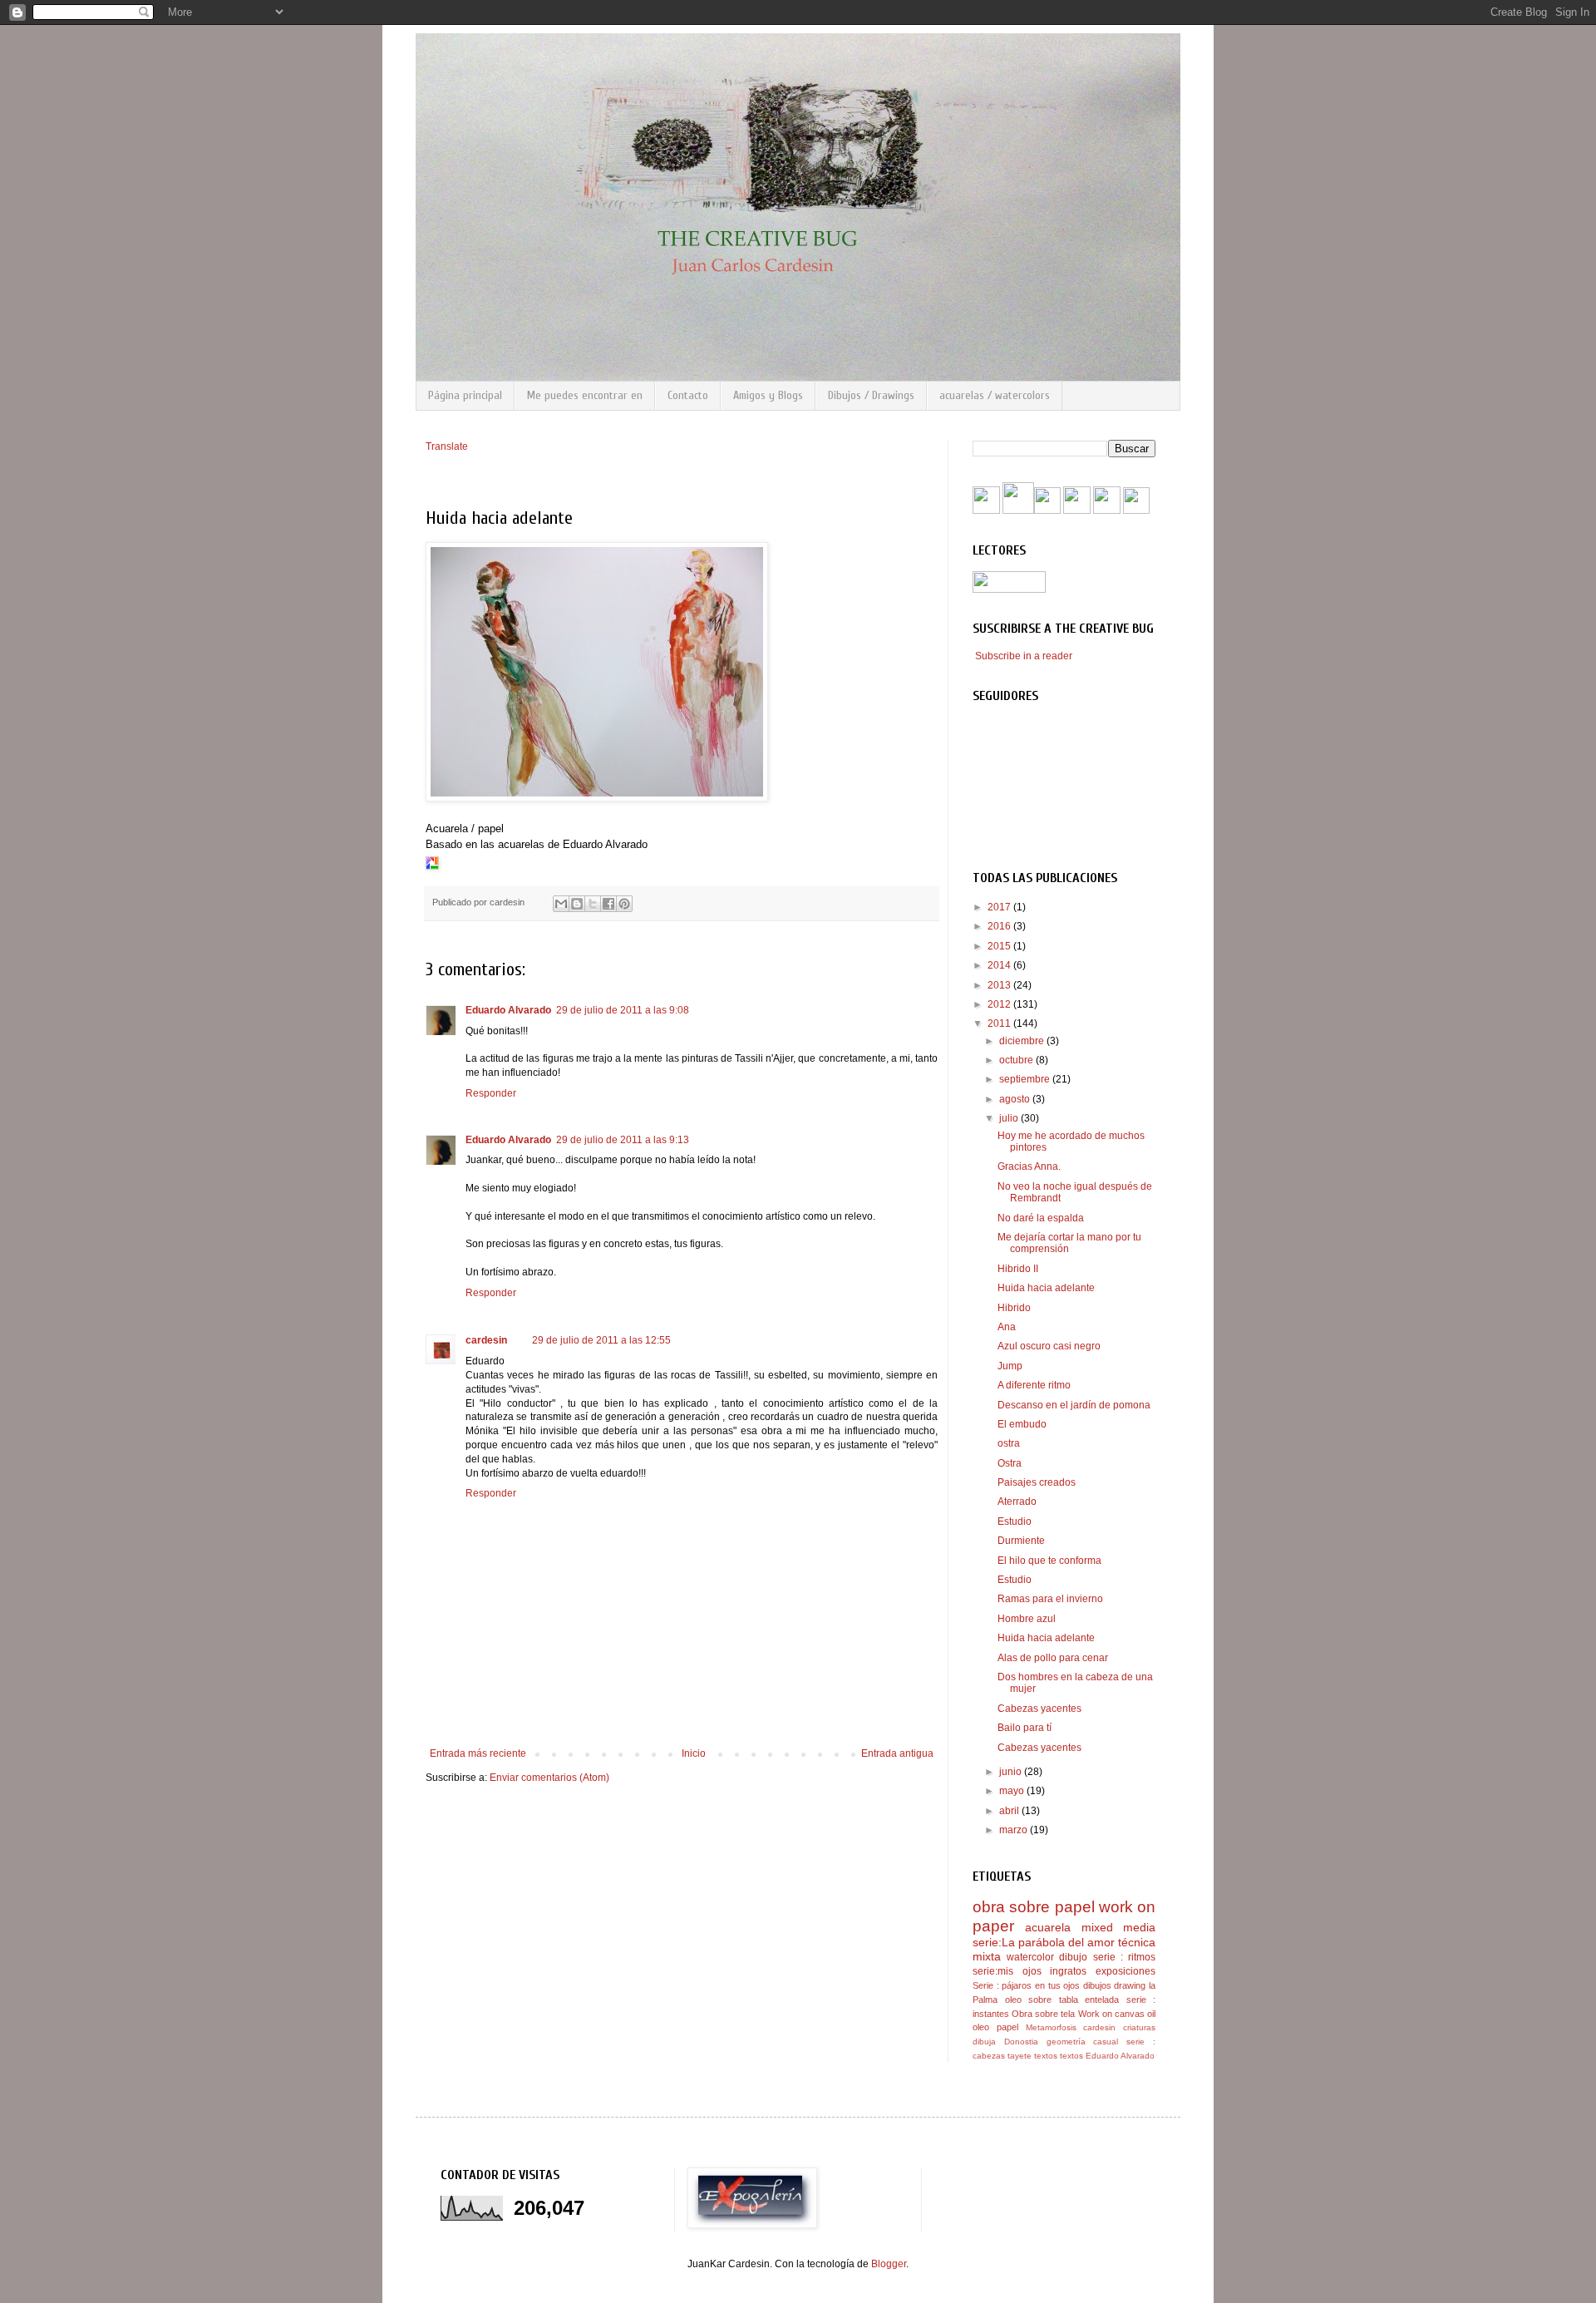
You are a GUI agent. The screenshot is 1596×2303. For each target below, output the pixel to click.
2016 (1000, 926)
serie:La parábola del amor (1044, 1942)
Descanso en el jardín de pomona (1074, 1405)
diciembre (1023, 1041)
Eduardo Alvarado (508, 1010)
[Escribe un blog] (577, 904)
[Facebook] (986, 510)
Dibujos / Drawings (871, 395)
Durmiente (1021, 1541)
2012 (1000, 1004)
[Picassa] (1107, 510)
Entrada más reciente (478, 1753)
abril (1010, 1811)
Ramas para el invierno (1050, 1599)
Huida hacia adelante (1046, 1288)
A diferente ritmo (1034, 1385)
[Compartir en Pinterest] (624, 904)
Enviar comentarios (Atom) (549, 1778)
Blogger (889, 2264)
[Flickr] (1077, 510)
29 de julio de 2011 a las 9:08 (623, 1010)
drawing (1130, 1985)
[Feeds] (1047, 510)
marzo (1015, 1830)
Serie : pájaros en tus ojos (1026, 1985)
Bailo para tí (1025, 1728)
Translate (447, 446)
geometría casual (1083, 2042)
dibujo (1073, 1957)
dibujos (1097, 1985)
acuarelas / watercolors (995, 395)
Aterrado (1017, 1502)
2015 (1000, 946)
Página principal (465, 395)
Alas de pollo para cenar (1053, 1658)
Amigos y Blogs (768, 395)
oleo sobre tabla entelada (1062, 2000)
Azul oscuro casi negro (1049, 1346)
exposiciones (1126, 1971)
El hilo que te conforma (1049, 1561)
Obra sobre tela (1043, 2014)
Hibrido (1014, 1308)
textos (1046, 2056)
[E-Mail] (1136, 510)
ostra (1009, 1443)
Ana (1007, 1327)
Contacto (688, 395)
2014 (1000, 965)
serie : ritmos (1124, 1957)
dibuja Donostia (1005, 2042)
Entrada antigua (897, 1753)
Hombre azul (1027, 1619)
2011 (1000, 1023)
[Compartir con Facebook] (608, 904)
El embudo (1022, 1424)
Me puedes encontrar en (585, 395)
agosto (1016, 1099)
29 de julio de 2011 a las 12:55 (601, 1340)
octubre (1017, 1060)
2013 (1000, 985)
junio (1012, 1772)
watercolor (1030, 1957)
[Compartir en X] (593, 904)
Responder (491, 1093)
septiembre (1026, 1079)
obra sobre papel (1034, 1907)
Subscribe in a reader (1024, 656)
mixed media (1118, 1927)
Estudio (1015, 1521)
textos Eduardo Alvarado (1107, 2056)
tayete (1020, 2056)
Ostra (1010, 1463)
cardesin (486, 1340)
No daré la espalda (1041, 1218)
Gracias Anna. (1029, 1166)
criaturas (1139, 2027)
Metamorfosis (1051, 2027)
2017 (1000, 907)
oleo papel (995, 2027)
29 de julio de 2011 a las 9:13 (623, 1140)
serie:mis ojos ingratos (1030, 1971)
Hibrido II (1018, 1269)
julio (1010, 1118)
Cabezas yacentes (1039, 1709)
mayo (1013, 1791)
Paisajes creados (1037, 1482)
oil (1151, 2014)
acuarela (1048, 1927)
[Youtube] (1018, 510)
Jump (1010, 1366)
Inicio (694, 1753)
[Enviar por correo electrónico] (561, 904)
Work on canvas (1111, 2014)
